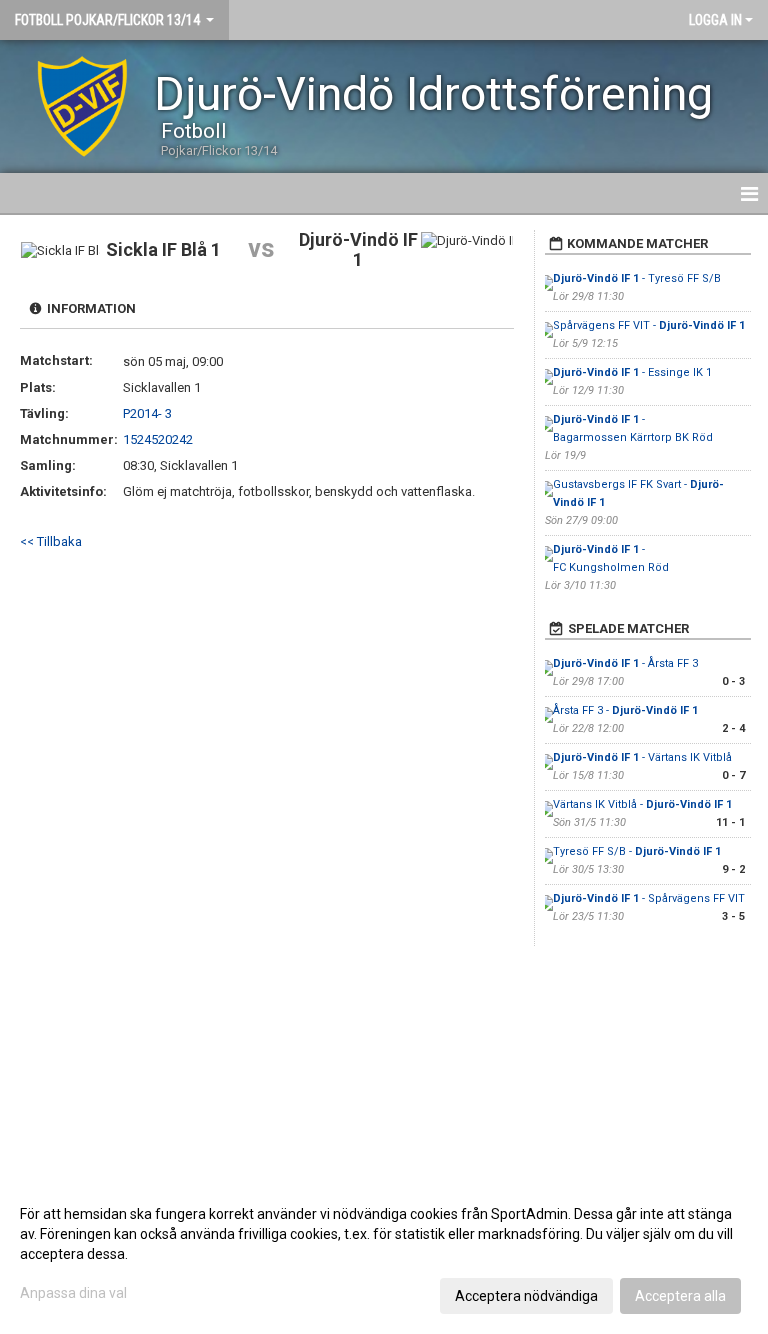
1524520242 (158, 439)
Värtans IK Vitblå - (642, 804)
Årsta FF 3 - (625, 710)
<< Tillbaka (51, 541)
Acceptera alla (680, 1296)
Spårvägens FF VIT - (649, 325)
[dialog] (384, 1254)
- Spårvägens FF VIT (649, 898)
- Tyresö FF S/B (637, 278)
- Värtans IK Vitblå (642, 757)
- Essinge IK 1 (632, 372)
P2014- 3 (147, 413)
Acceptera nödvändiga (526, 1296)
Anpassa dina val (73, 1293)
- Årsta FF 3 (625, 663)
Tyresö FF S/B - (637, 851)
